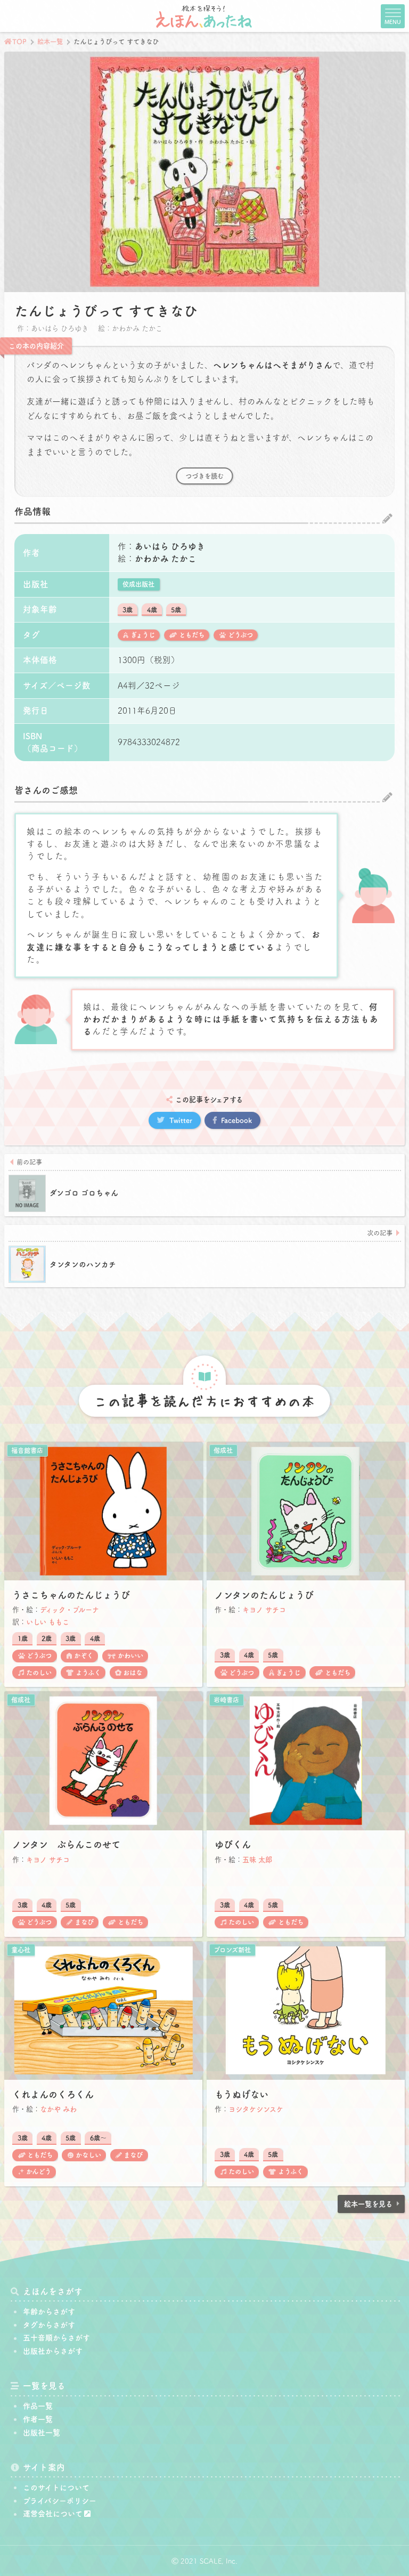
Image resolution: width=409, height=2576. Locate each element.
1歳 (23, 1638)
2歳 (47, 1638)
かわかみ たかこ (166, 559)
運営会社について (53, 2514)
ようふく (88, 1673)
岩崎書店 (226, 1700)
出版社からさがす (53, 2351)
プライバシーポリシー (60, 2501)
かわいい (130, 1656)
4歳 (152, 610)
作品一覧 (38, 2406)
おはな (133, 1673)
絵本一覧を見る (368, 2204)
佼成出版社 (138, 584)
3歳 (128, 610)
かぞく (84, 1656)
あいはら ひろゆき (170, 546)
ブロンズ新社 (232, 1950)
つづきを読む (204, 476)
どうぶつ (240, 635)
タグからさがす (49, 2325)
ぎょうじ (143, 635)
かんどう (39, 2171)
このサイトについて (56, 2488)
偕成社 (223, 1450)
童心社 (21, 1950)
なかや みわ (58, 2109)
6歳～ (98, 2138)
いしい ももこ (48, 1622)
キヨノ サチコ (264, 1610)
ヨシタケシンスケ (256, 2109)
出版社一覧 (42, 2433)
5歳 (176, 610)
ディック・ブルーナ (69, 1610)
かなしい (88, 2155)
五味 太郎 (257, 1860)
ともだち (192, 635)
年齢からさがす (49, 2312)
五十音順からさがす (56, 2338)
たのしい (39, 1673)
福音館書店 (27, 1450)
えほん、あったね (204, 16)
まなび (84, 1922)
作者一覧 (38, 2419)
